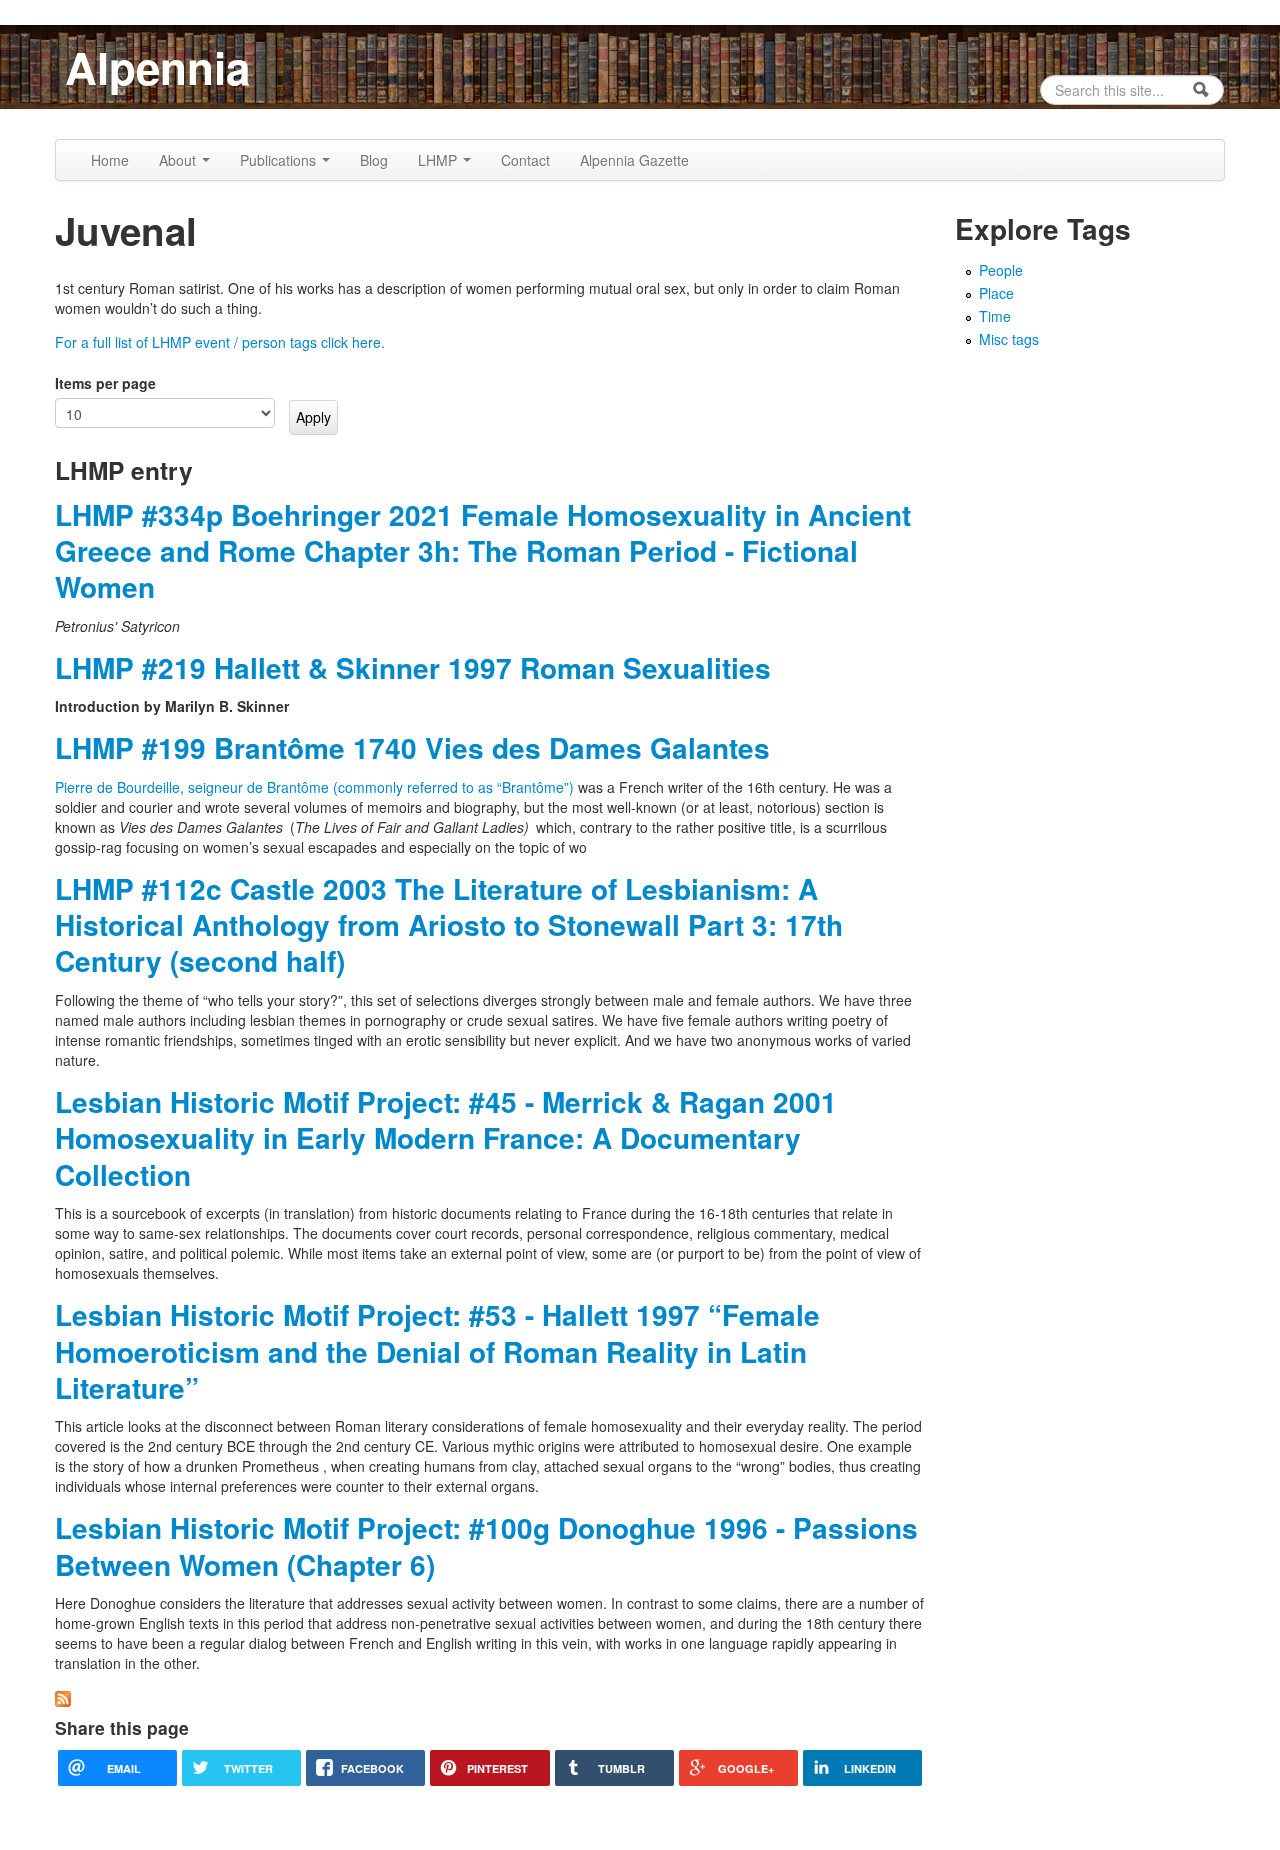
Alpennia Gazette (634, 160)
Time (995, 316)
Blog (374, 160)
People (1001, 270)
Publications (280, 160)
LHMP (439, 160)
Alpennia (157, 67)
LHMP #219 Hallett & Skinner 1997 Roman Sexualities (413, 667)
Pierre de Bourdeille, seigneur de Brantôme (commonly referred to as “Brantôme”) (316, 787)
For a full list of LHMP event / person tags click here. (220, 342)
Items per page (105, 383)
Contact (525, 160)
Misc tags (1009, 339)
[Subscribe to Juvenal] (63, 1697)
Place (996, 293)
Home (110, 160)
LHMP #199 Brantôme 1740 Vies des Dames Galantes (412, 747)
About (179, 160)
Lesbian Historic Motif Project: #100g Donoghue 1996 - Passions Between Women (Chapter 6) (486, 1545)
